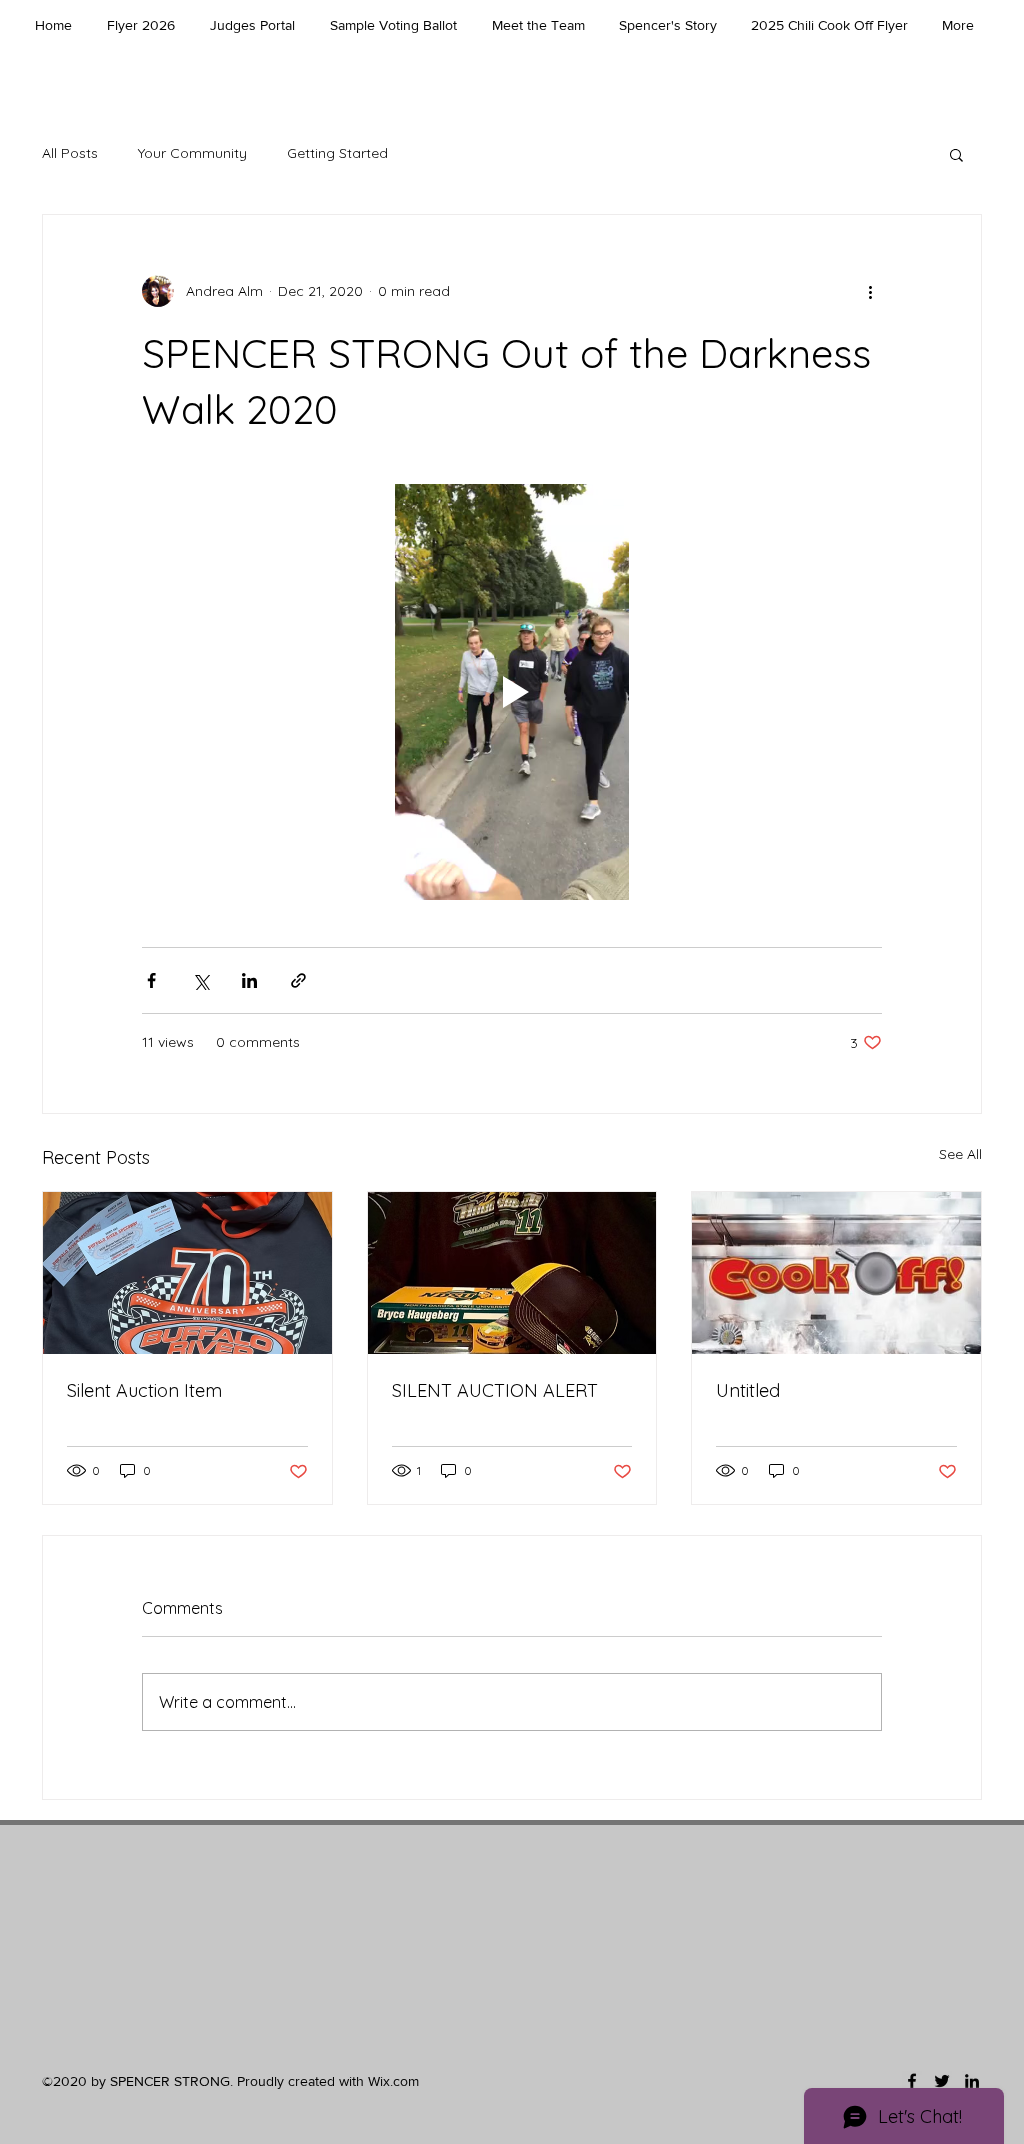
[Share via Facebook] (151, 980)
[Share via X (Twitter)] (200, 980)
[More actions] (870, 291)
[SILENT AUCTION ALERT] (512, 1273)
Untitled (748, 1390)
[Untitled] (836, 1273)
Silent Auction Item (144, 1390)
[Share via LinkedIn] (249, 980)
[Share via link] (298, 980)
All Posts (70, 153)
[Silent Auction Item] (187, 1273)
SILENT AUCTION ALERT (495, 1390)
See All (960, 1154)
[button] (956, 154)
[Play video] (512, 692)
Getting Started (337, 153)
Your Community (192, 153)
